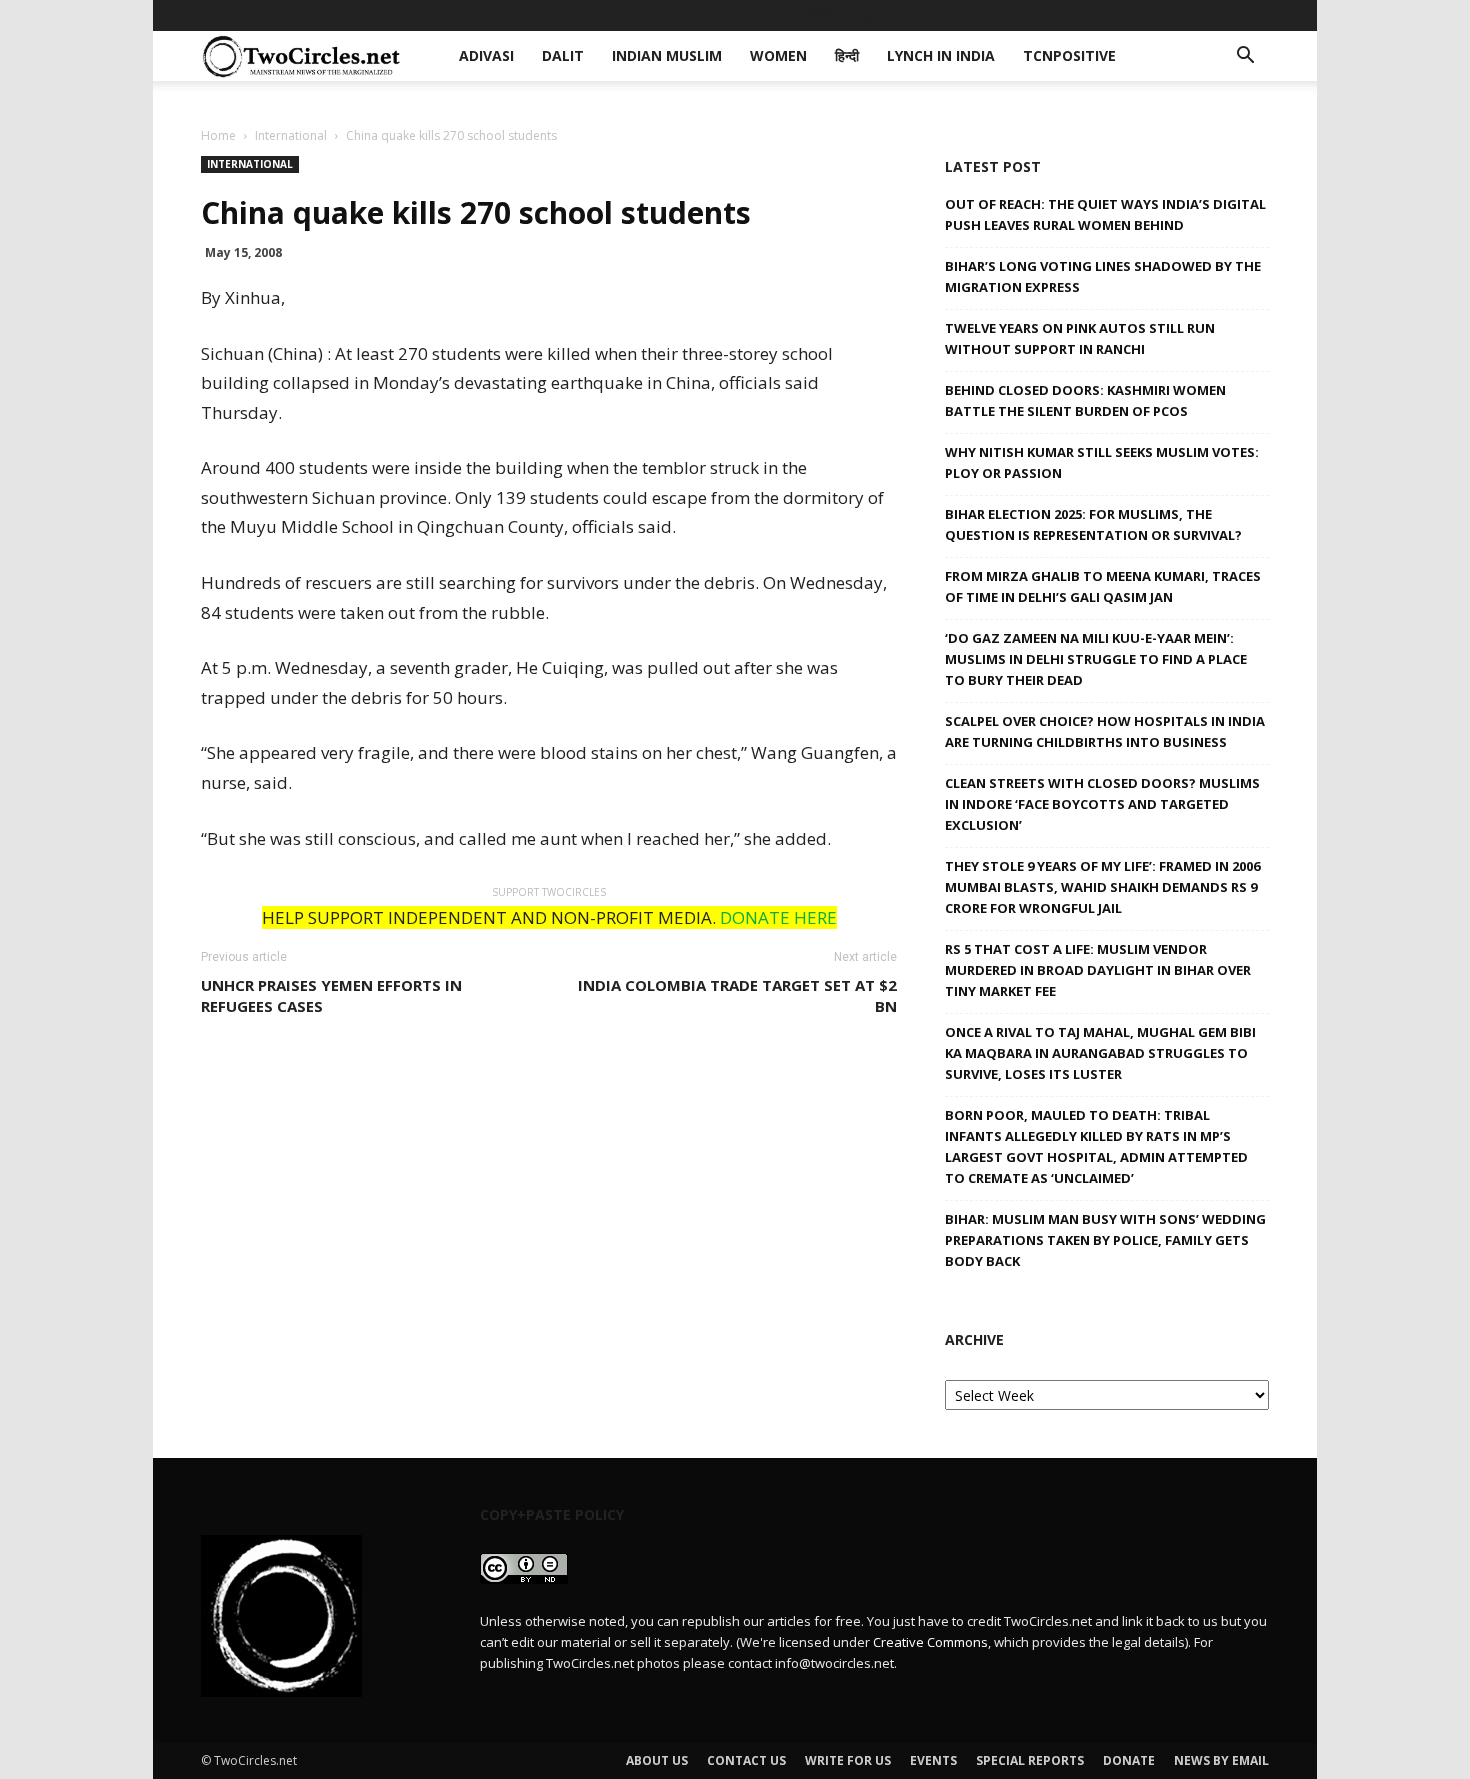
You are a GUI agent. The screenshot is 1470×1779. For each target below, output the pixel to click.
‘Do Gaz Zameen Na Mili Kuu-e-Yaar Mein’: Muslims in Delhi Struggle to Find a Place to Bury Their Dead (1096, 659)
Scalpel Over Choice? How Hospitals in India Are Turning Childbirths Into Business (1105, 731)
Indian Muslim (659, 14)
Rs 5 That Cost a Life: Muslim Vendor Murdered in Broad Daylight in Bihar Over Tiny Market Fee (1098, 970)
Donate (1129, 1760)
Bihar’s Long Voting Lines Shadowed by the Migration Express (1103, 276)
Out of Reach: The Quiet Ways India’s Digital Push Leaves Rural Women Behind (1105, 214)
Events (933, 1760)
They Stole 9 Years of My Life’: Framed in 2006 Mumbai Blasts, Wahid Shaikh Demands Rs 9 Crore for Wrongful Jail (1102, 887)
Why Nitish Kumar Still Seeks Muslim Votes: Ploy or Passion (1102, 462)
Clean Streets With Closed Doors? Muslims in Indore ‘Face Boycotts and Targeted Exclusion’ (1102, 804)
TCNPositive (1028, 14)
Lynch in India (909, 14)
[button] (1245, 57)
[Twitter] (1221, 15)
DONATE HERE (778, 917)
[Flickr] (1155, 15)
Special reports (1030, 1760)
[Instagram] (1188, 15)
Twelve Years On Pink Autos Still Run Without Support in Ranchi (1080, 338)
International (291, 135)
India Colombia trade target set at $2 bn (737, 995)
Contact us (746, 1760)
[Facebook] (1122, 15)
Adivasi (502, 14)
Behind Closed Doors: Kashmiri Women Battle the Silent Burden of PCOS (1085, 400)
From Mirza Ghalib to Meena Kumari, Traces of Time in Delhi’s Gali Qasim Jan (1103, 586)
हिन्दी (822, 14)
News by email (1221, 1760)
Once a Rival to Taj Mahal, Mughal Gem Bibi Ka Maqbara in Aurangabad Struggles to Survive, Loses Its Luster (1100, 1053)
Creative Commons (930, 1642)
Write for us (848, 1760)
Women (760, 14)
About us (657, 1760)
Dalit (567, 14)
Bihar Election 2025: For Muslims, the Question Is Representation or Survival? (1093, 524)
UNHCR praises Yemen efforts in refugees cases (331, 995)
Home (218, 135)
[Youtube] (1254, 15)
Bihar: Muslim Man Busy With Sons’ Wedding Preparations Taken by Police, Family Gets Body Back (1105, 1240)
